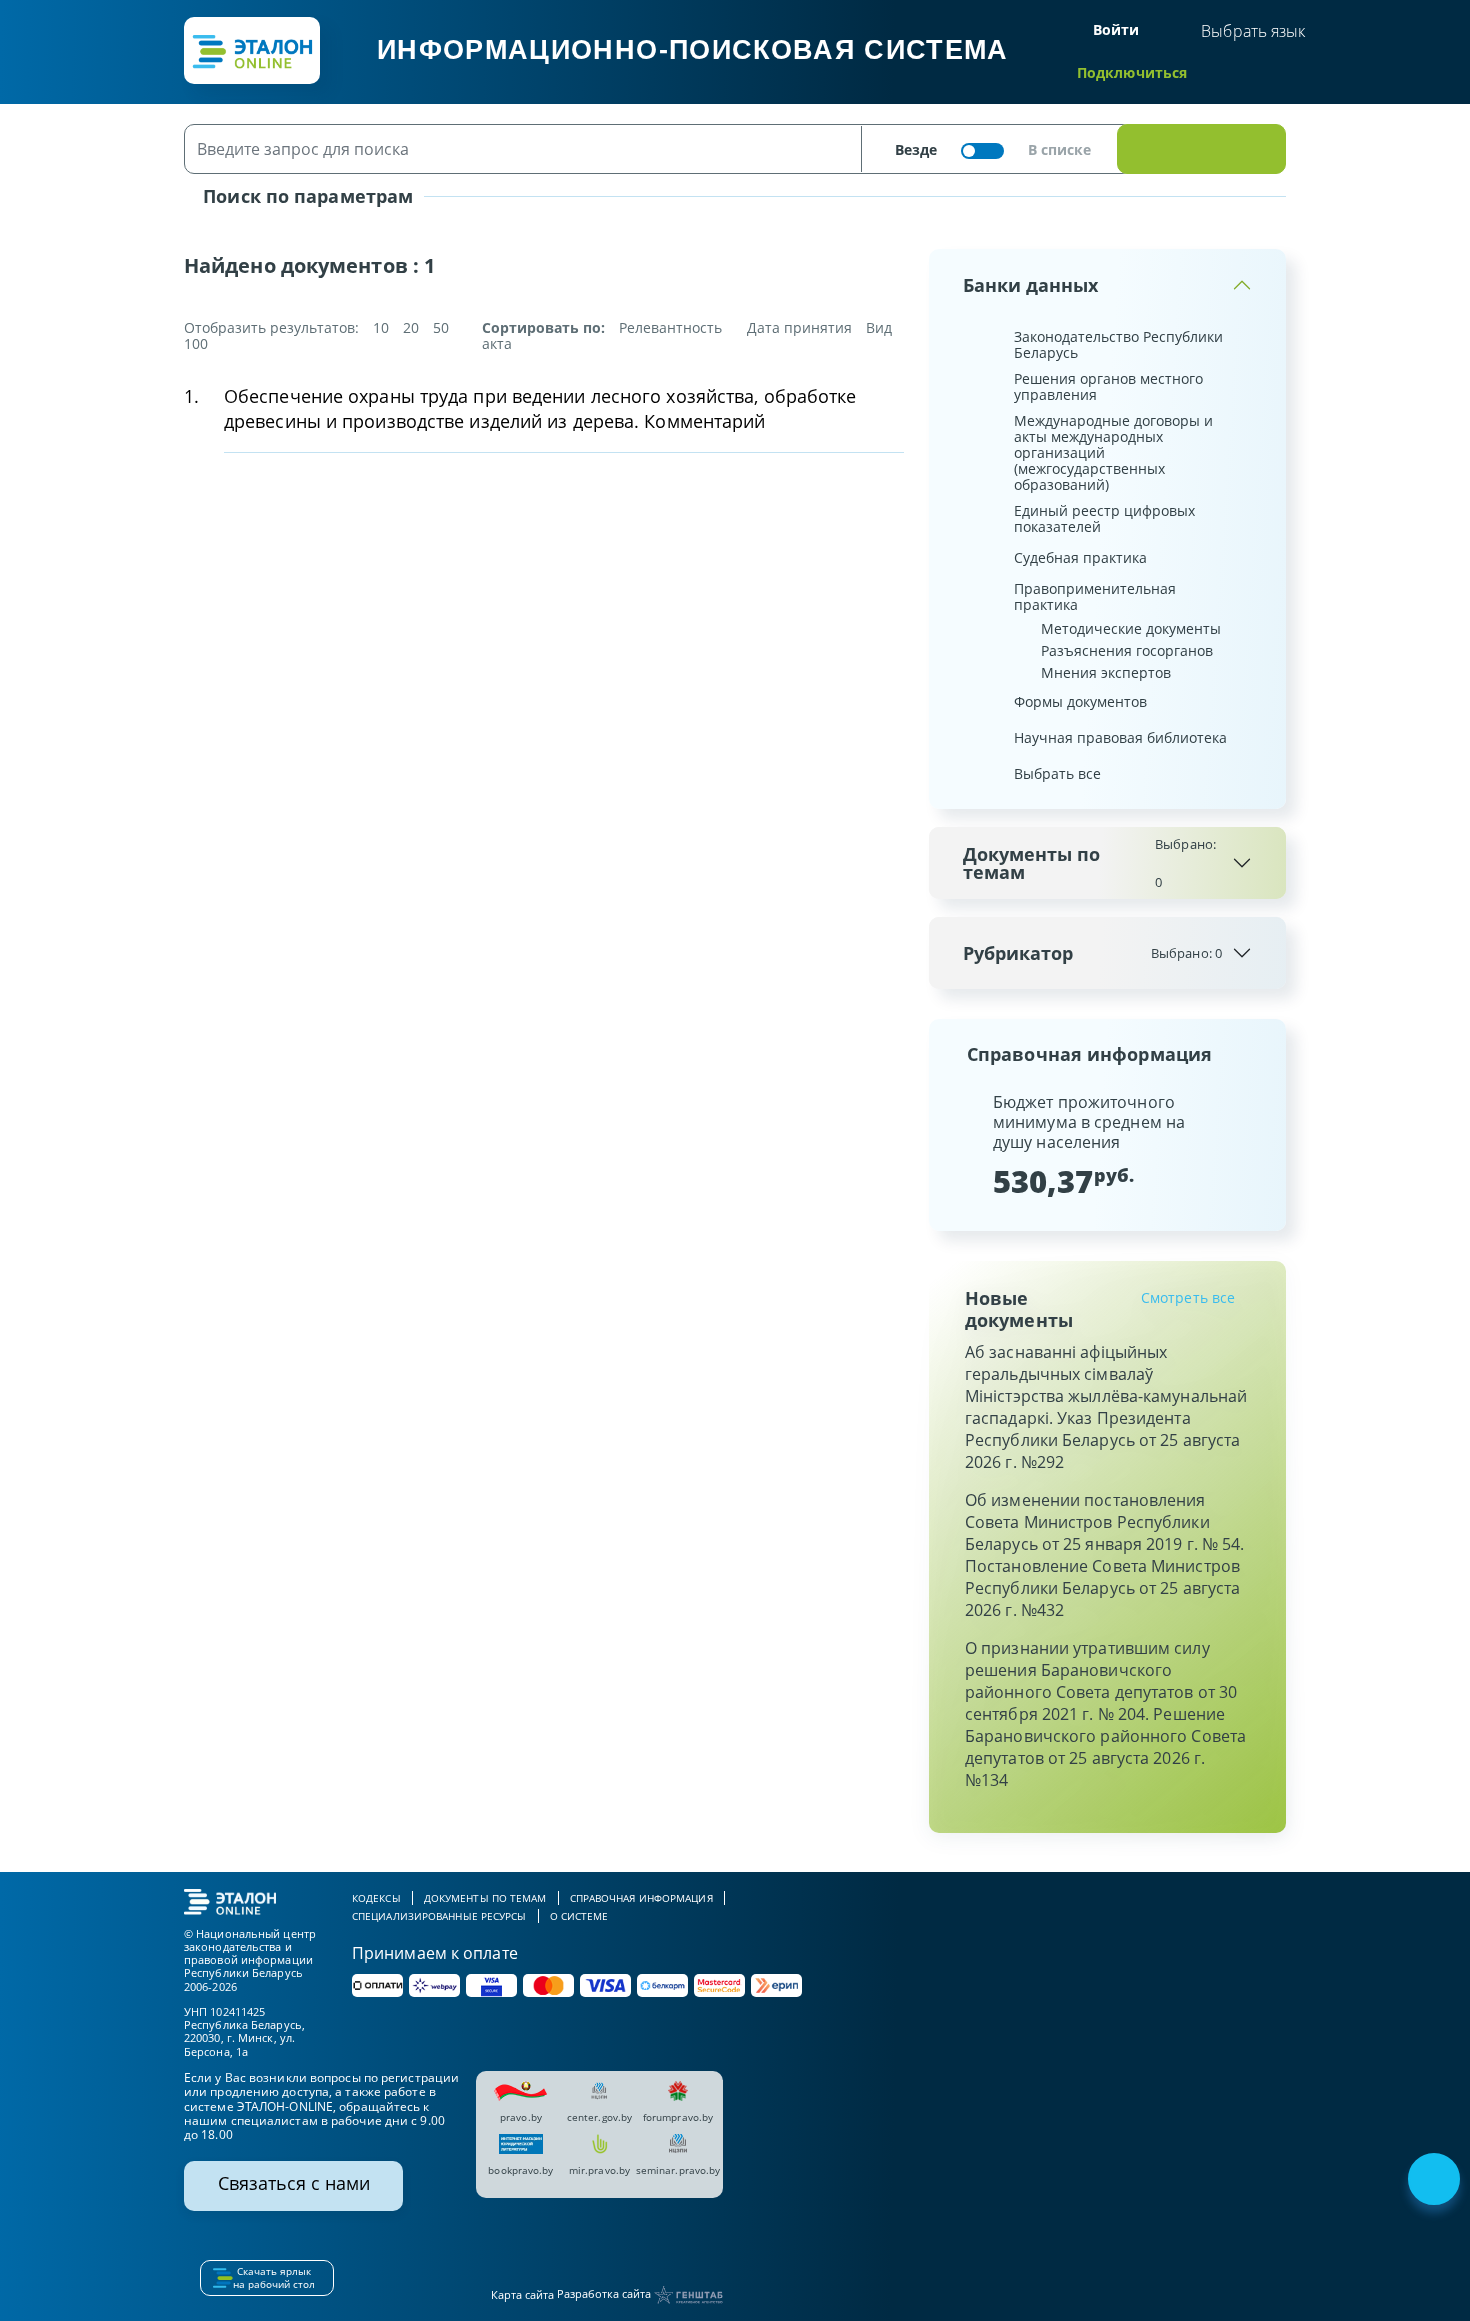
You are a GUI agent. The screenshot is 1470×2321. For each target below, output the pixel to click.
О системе (579, 1916)
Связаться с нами (294, 2183)
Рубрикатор (1092, 953)
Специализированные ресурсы (439, 1916)
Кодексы (376, 1898)
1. (191, 396)
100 (196, 343)
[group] (1107, 1144)
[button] (961, 1144)
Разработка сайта (605, 2293)
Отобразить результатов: (271, 328)
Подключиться (1132, 72)
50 (441, 327)
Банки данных (1030, 285)
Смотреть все (1188, 1297)
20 (411, 327)
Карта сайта (522, 2294)
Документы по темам (1089, 863)
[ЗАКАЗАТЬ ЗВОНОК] (1436, 2181)
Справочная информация (641, 1898)
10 (381, 327)
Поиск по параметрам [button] (305, 196)
